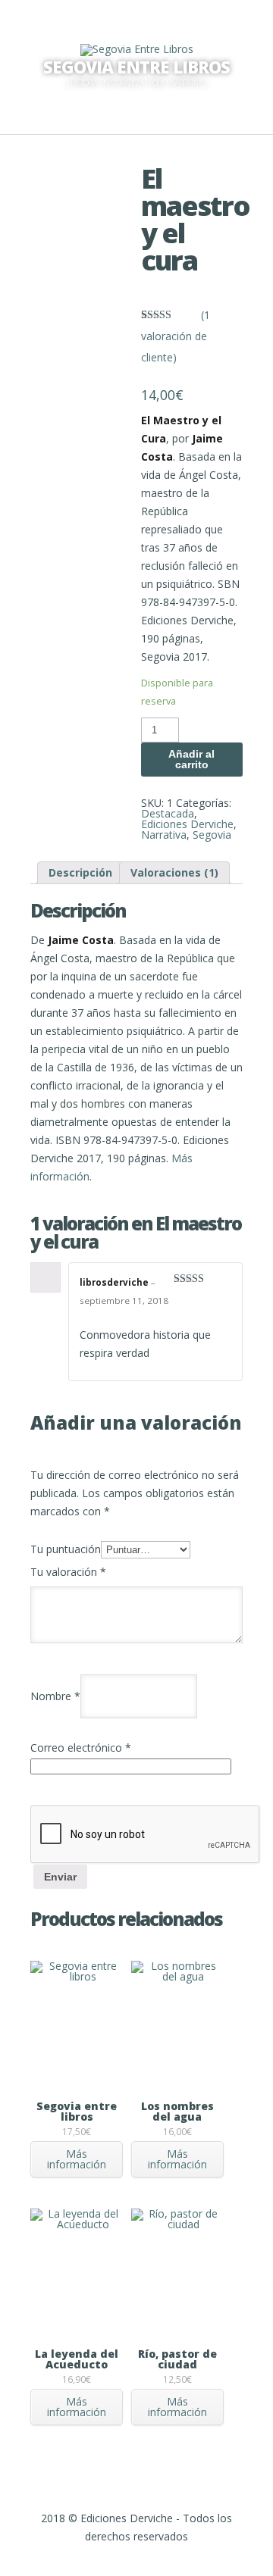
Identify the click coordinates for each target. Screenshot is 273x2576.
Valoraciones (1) (174, 872)
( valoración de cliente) (176, 336)
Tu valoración (68, 1572)
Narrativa (164, 835)
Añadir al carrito (191, 759)
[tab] (80, 873)
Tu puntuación (66, 1549)
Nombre (55, 1696)
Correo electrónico (81, 1748)
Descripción (80, 872)
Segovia (212, 835)
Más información (77, 2159)
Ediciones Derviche (187, 824)
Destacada (168, 813)
